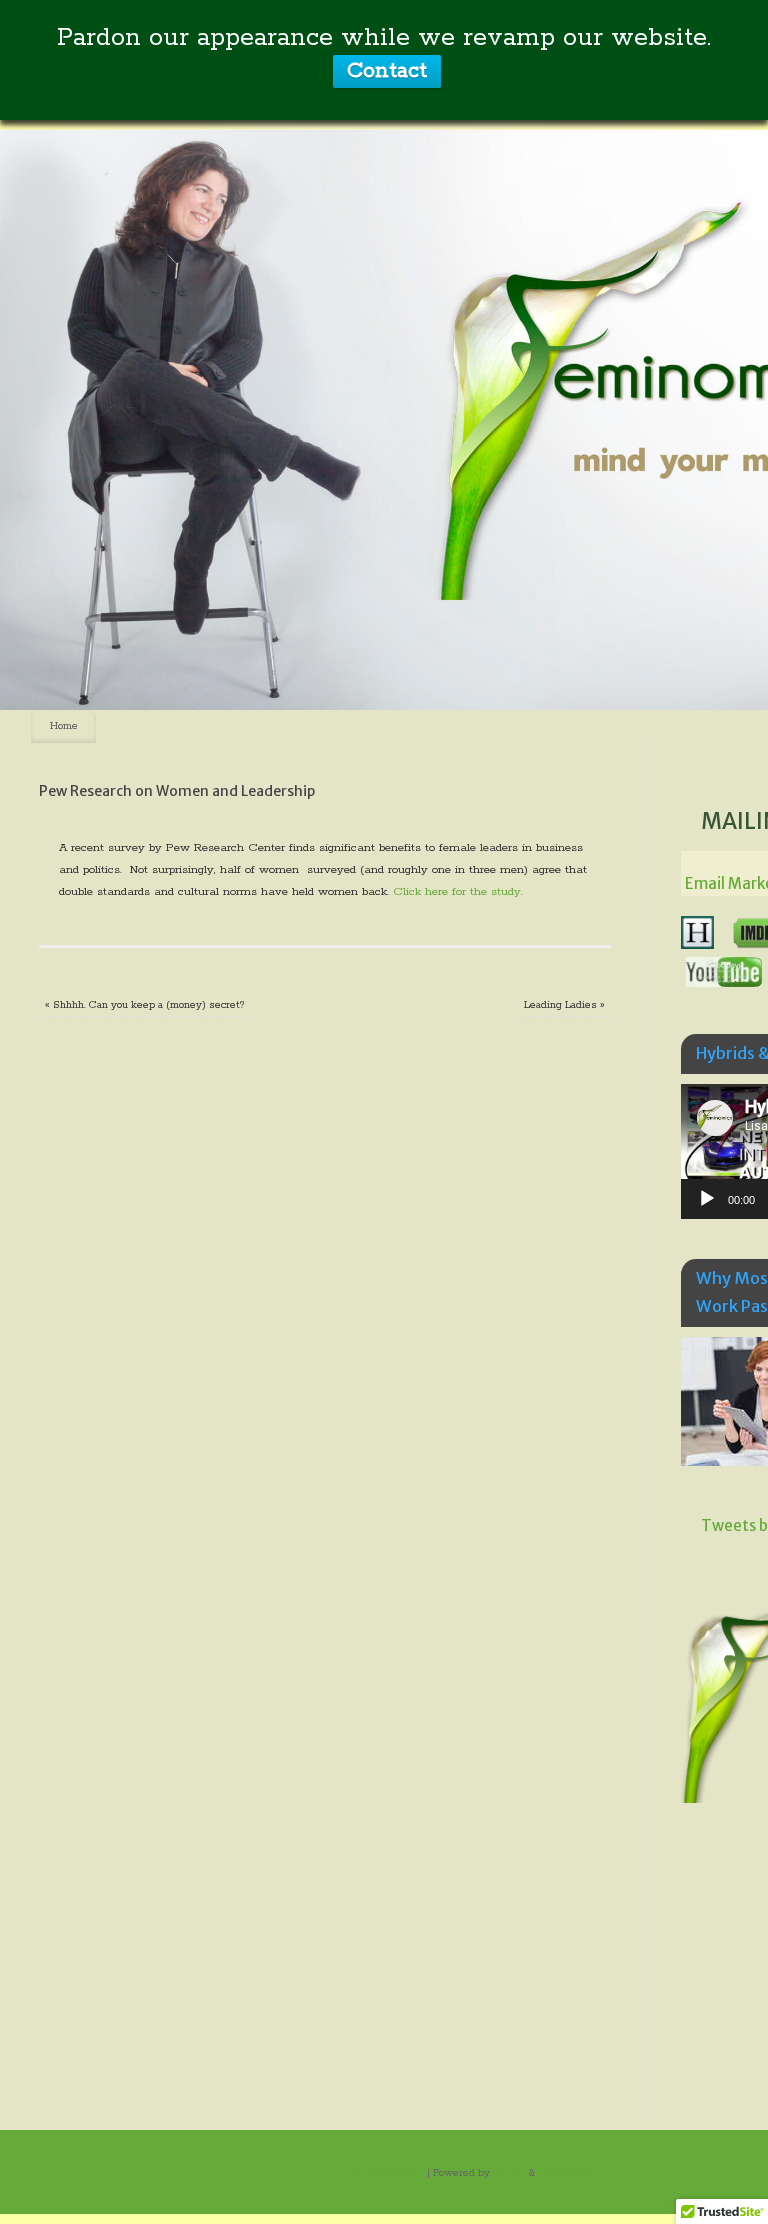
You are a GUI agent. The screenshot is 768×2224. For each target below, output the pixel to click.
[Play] (707, 1199)
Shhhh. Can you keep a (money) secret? (144, 1005)
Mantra (509, 2173)
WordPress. (565, 2173)
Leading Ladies (564, 1005)
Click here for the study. (458, 891)
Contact (387, 71)
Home (64, 726)
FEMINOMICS (391, 2173)
